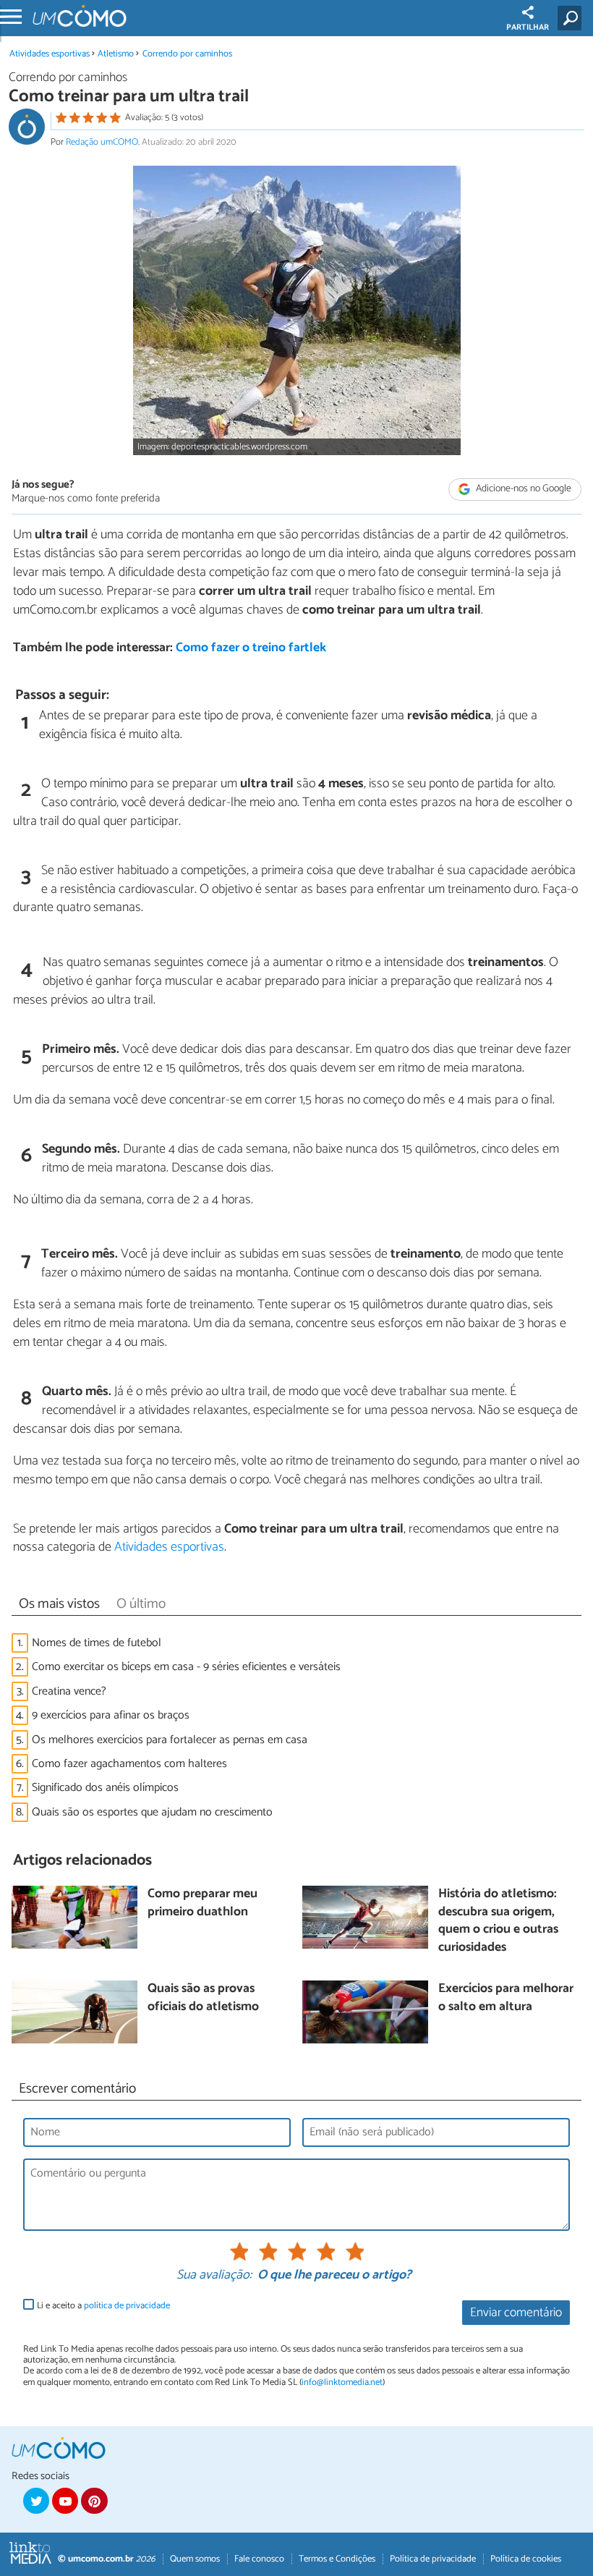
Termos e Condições (337, 2559)
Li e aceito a (103, 2306)
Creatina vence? (69, 1691)
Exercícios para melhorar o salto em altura (506, 1998)
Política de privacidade (433, 2559)
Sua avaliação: (214, 2276)
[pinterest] (94, 2501)
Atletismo (116, 54)
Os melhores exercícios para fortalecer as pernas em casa (170, 1740)
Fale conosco (259, 2559)
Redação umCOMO (102, 142)
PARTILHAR (528, 27)
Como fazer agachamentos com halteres (129, 1764)
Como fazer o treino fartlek (251, 648)
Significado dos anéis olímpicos (105, 1788)
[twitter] (36, 2501)
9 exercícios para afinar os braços (111, 1715)
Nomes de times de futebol (97, 1643)
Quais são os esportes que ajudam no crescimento (152, 1812)
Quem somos (195, 2559)
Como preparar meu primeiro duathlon (202, 1903)
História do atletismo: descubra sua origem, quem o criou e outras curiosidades (498, 1922)
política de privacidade (127, 2306)
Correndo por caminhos (187, 54)
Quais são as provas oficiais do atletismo (203, 1998)
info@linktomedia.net (342, 2382)
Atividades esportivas (50, 54)
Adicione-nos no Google (522, 490)
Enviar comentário (516, 2313)
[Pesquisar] (572, 18)
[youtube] (65, 2501)
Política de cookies (526, 2559)
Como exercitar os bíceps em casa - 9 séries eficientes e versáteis (186, 1667)
